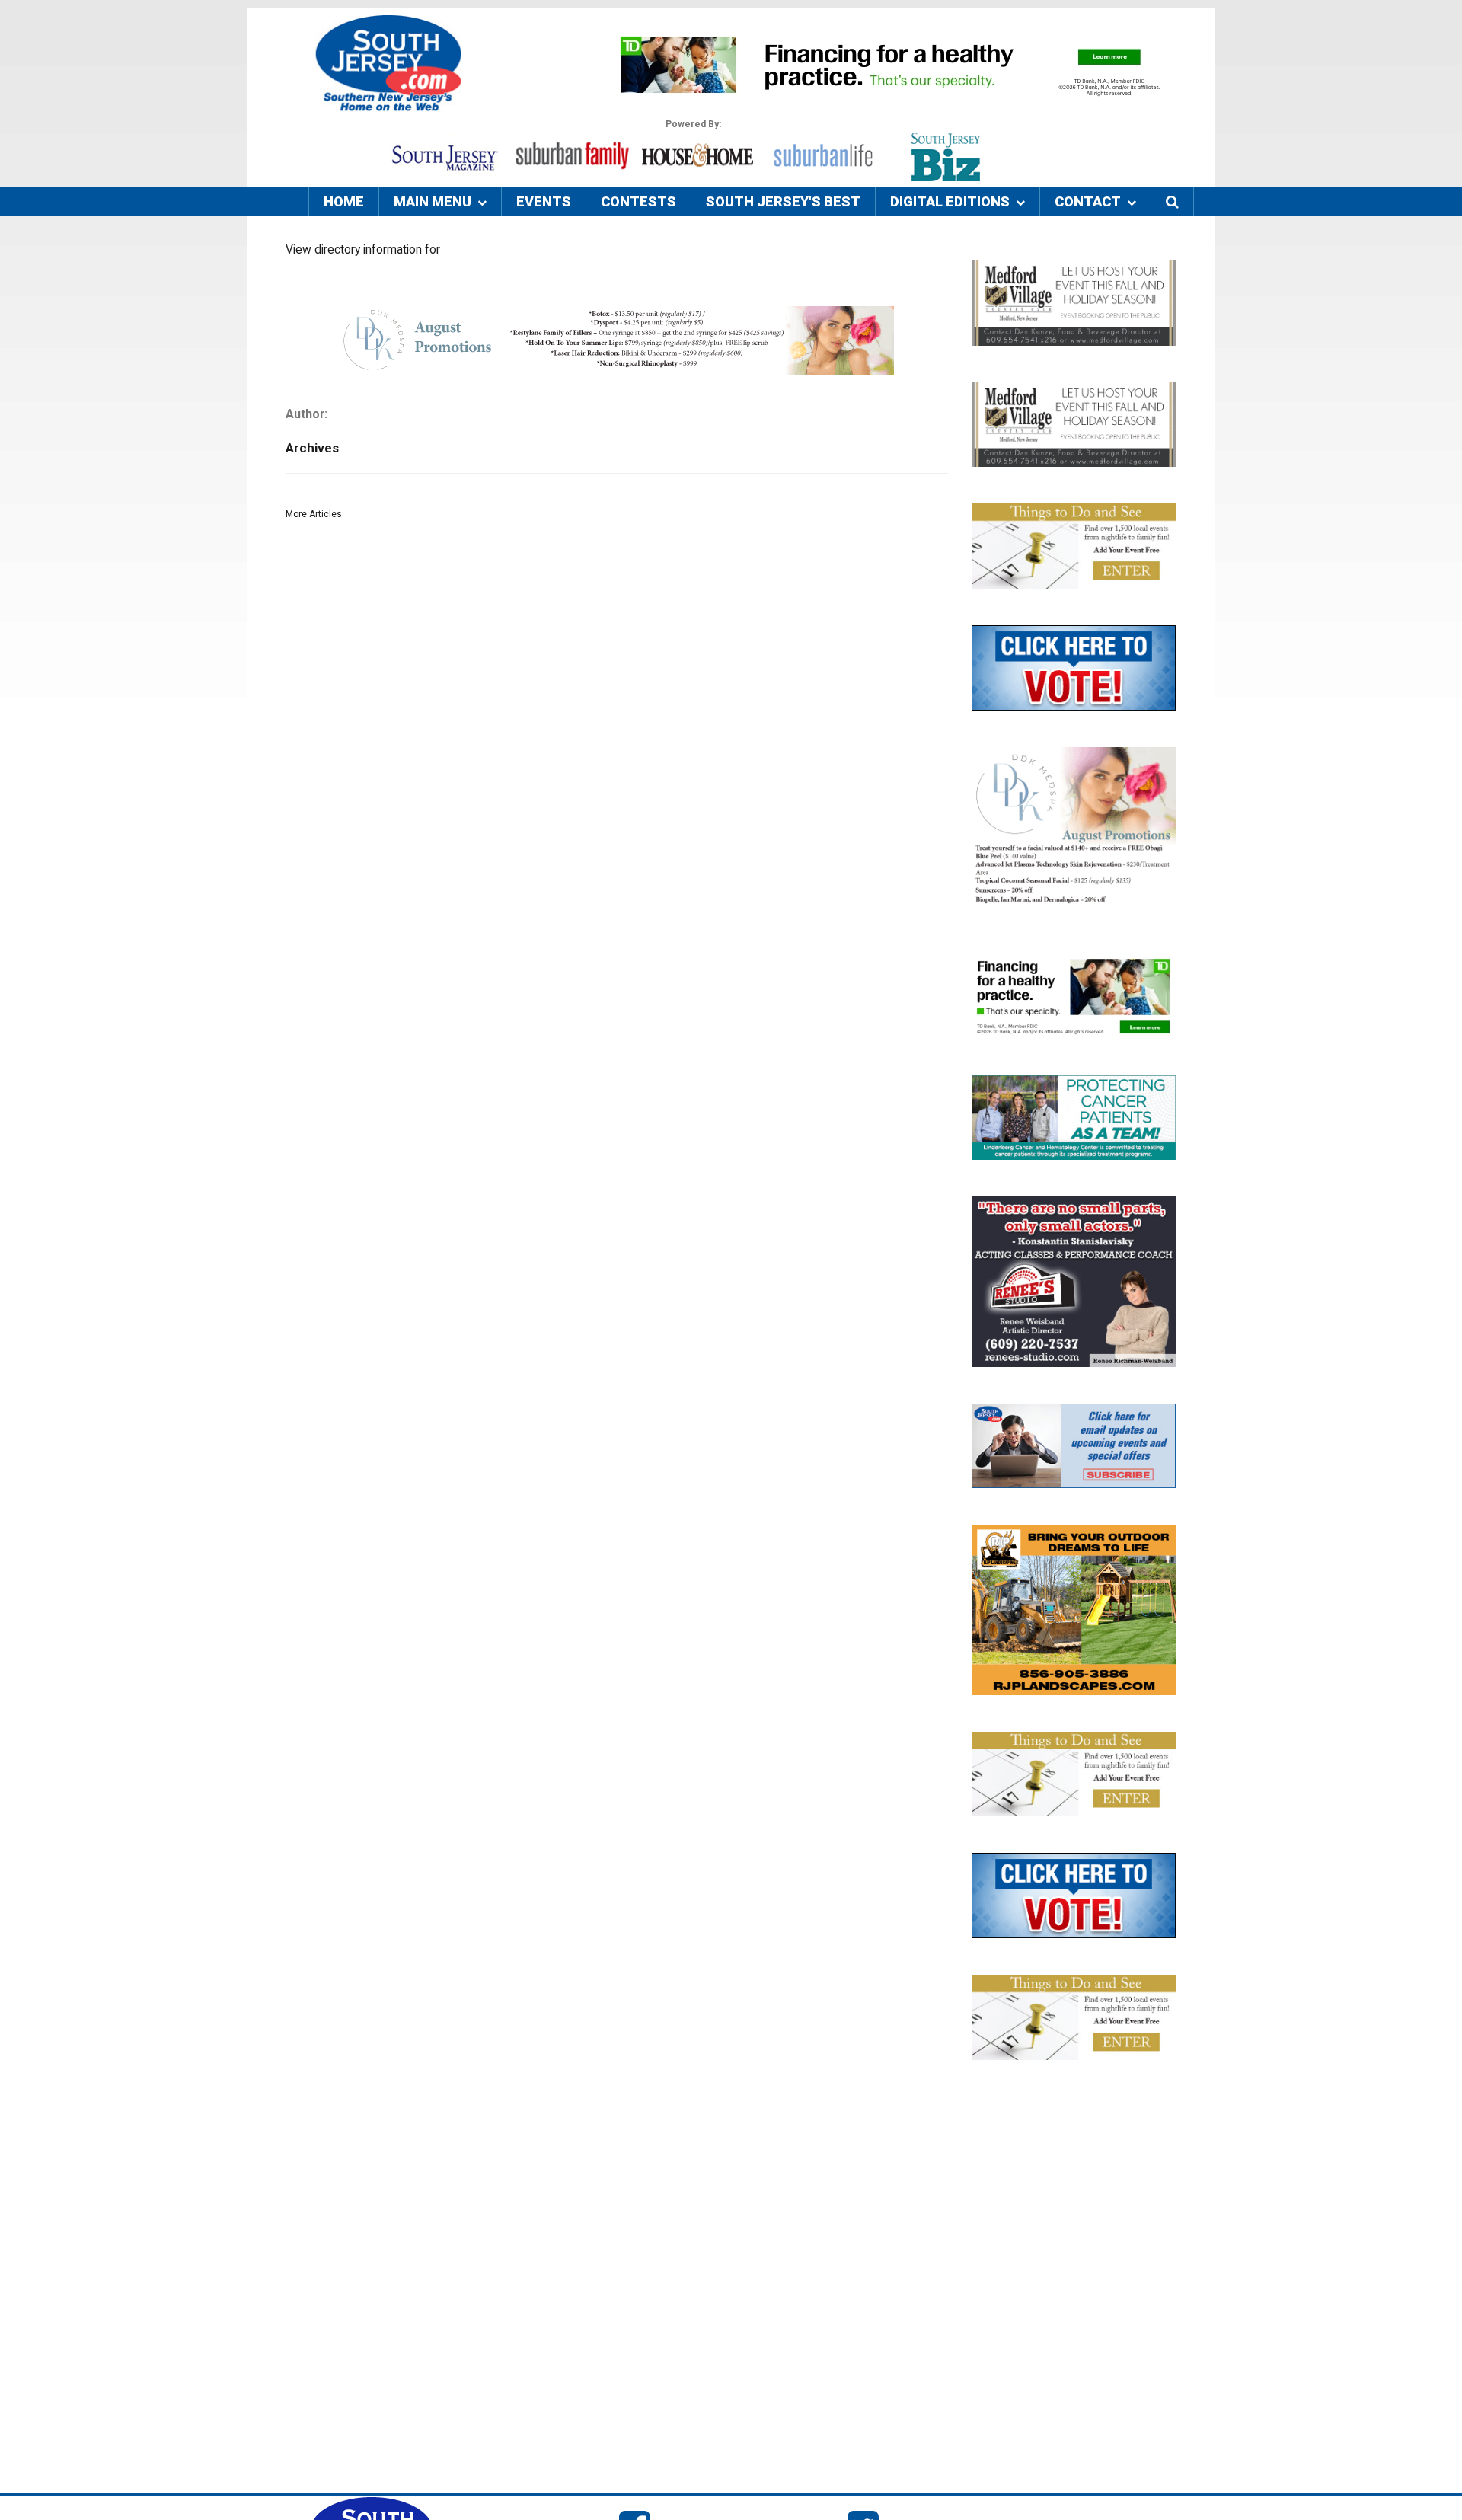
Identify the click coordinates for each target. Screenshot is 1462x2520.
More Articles (314, 514)
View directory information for (363, 250)
